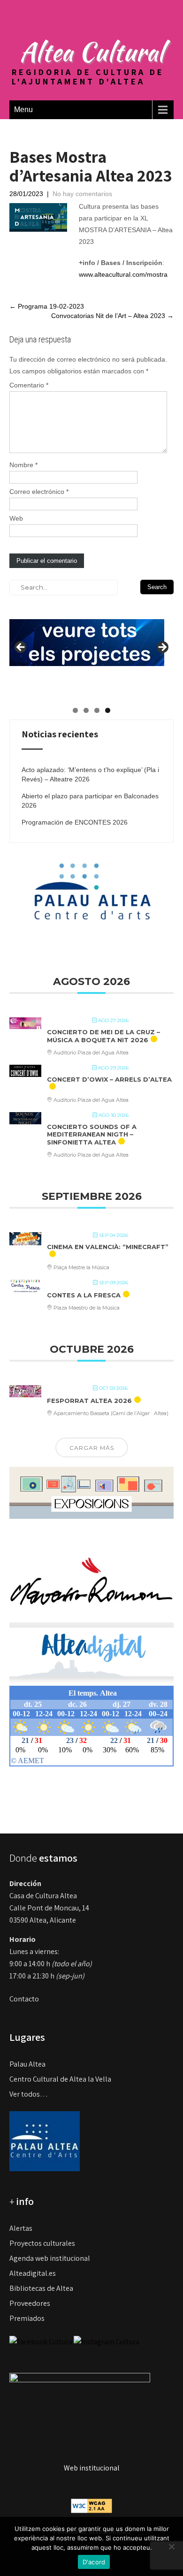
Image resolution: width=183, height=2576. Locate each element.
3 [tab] (97, 710)
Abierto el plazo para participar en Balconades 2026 (90, 801)
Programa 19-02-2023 (47, 306)
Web (16, 518)
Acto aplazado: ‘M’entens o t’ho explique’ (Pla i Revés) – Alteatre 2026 (90, 774)
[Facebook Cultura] (41, 2341)
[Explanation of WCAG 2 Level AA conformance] (91, 2505)
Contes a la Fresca (84, 1295)
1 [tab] (75, 710)
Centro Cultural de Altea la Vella (60, 2079)
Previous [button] (21, 648)
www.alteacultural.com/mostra (123, 274)
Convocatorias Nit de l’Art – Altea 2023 (112, 316)
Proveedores (30, 2303)
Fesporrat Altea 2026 (89, 1401)
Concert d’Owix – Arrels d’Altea (109, 1079)
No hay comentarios (82, 194)
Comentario (29, 385)
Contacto (24, 1999)
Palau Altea (27, 2064)
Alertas (21, 2228)
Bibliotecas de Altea (41, 2288)
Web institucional (92, 2468)
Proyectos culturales (42, 2243)
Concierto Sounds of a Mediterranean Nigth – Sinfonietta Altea (92, 1134)
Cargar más (92, 1448)
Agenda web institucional (50, 2258)
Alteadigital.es (33, 2273)
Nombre (23, 465)
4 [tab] (108, 710)
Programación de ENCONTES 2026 (75, 822)
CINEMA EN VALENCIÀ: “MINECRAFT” (108, 1247)
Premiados (27, 2318)
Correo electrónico (39, 492)
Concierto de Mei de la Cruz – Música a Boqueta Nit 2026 (103, 1036)
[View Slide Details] (87, 635)
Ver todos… (29, 2094)
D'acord (94, 2562)
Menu (23, 110)
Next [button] (162, 648)
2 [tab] (86, 710)
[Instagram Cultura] (107, 2341)
